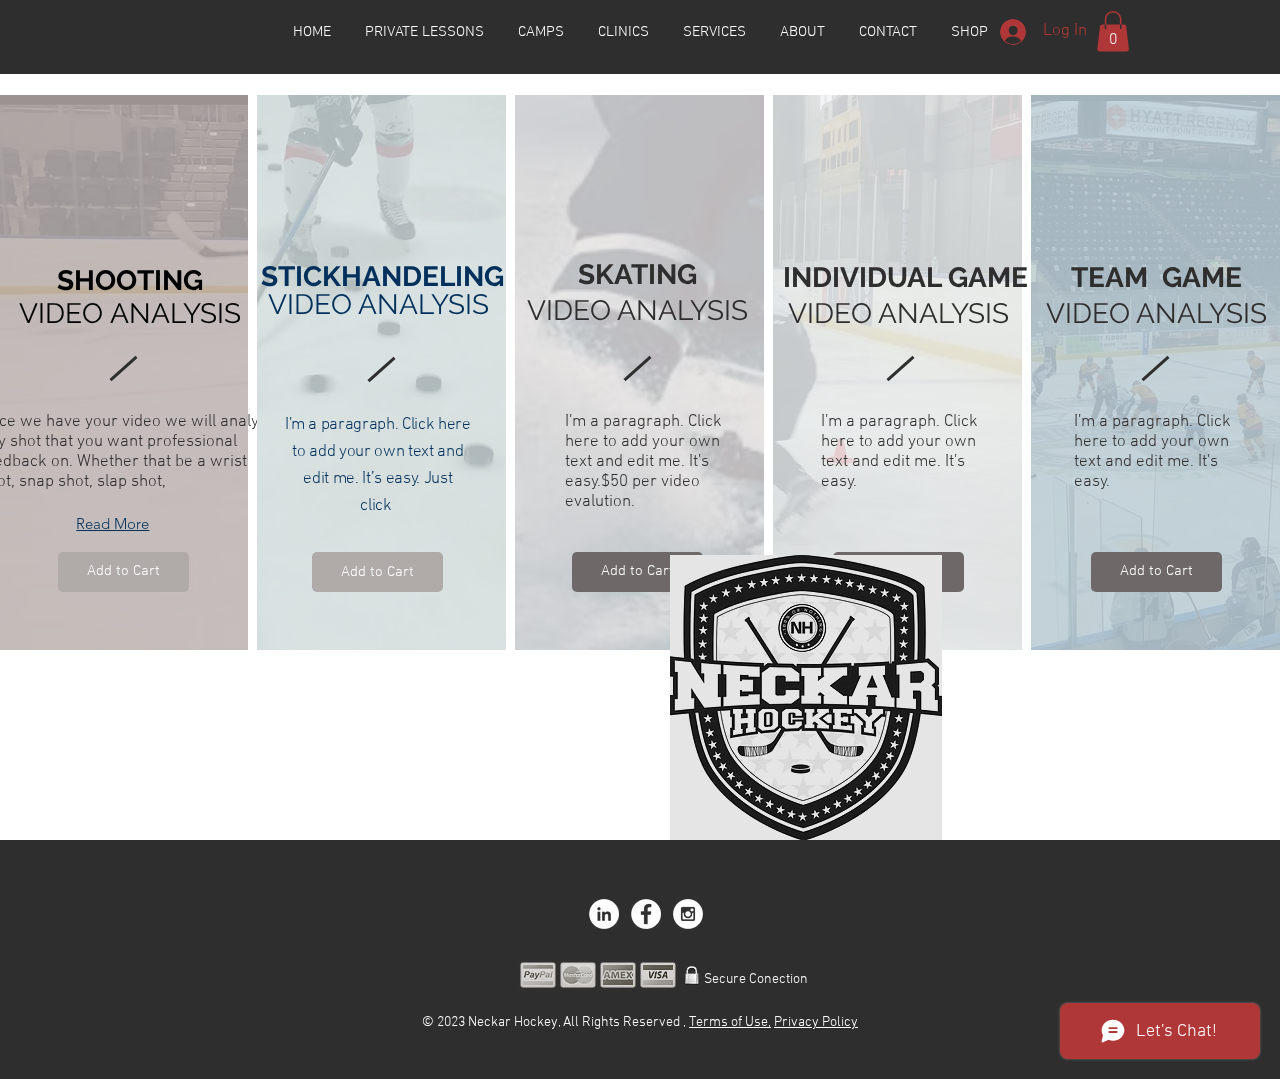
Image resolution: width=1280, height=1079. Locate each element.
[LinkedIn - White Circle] (604, 914)
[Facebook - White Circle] (646, 914)
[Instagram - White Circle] (688, 914)
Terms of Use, (730, 1022)
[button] (1113, 31)
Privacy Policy (816, 1022)
